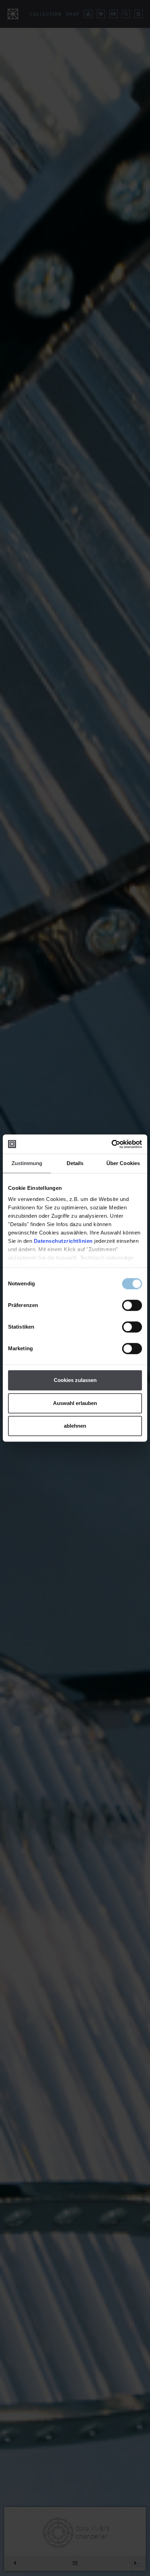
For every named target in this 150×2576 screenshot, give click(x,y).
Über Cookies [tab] (123, 1163)
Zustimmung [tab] (27, 1163)
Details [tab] (75, 1163)
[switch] (132, 1305)
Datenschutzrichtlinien (63, 1241)
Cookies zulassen (75, 1380)
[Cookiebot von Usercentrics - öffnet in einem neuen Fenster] (111, 1144)
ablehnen (75, 1426)
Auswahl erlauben (75, 1403)
